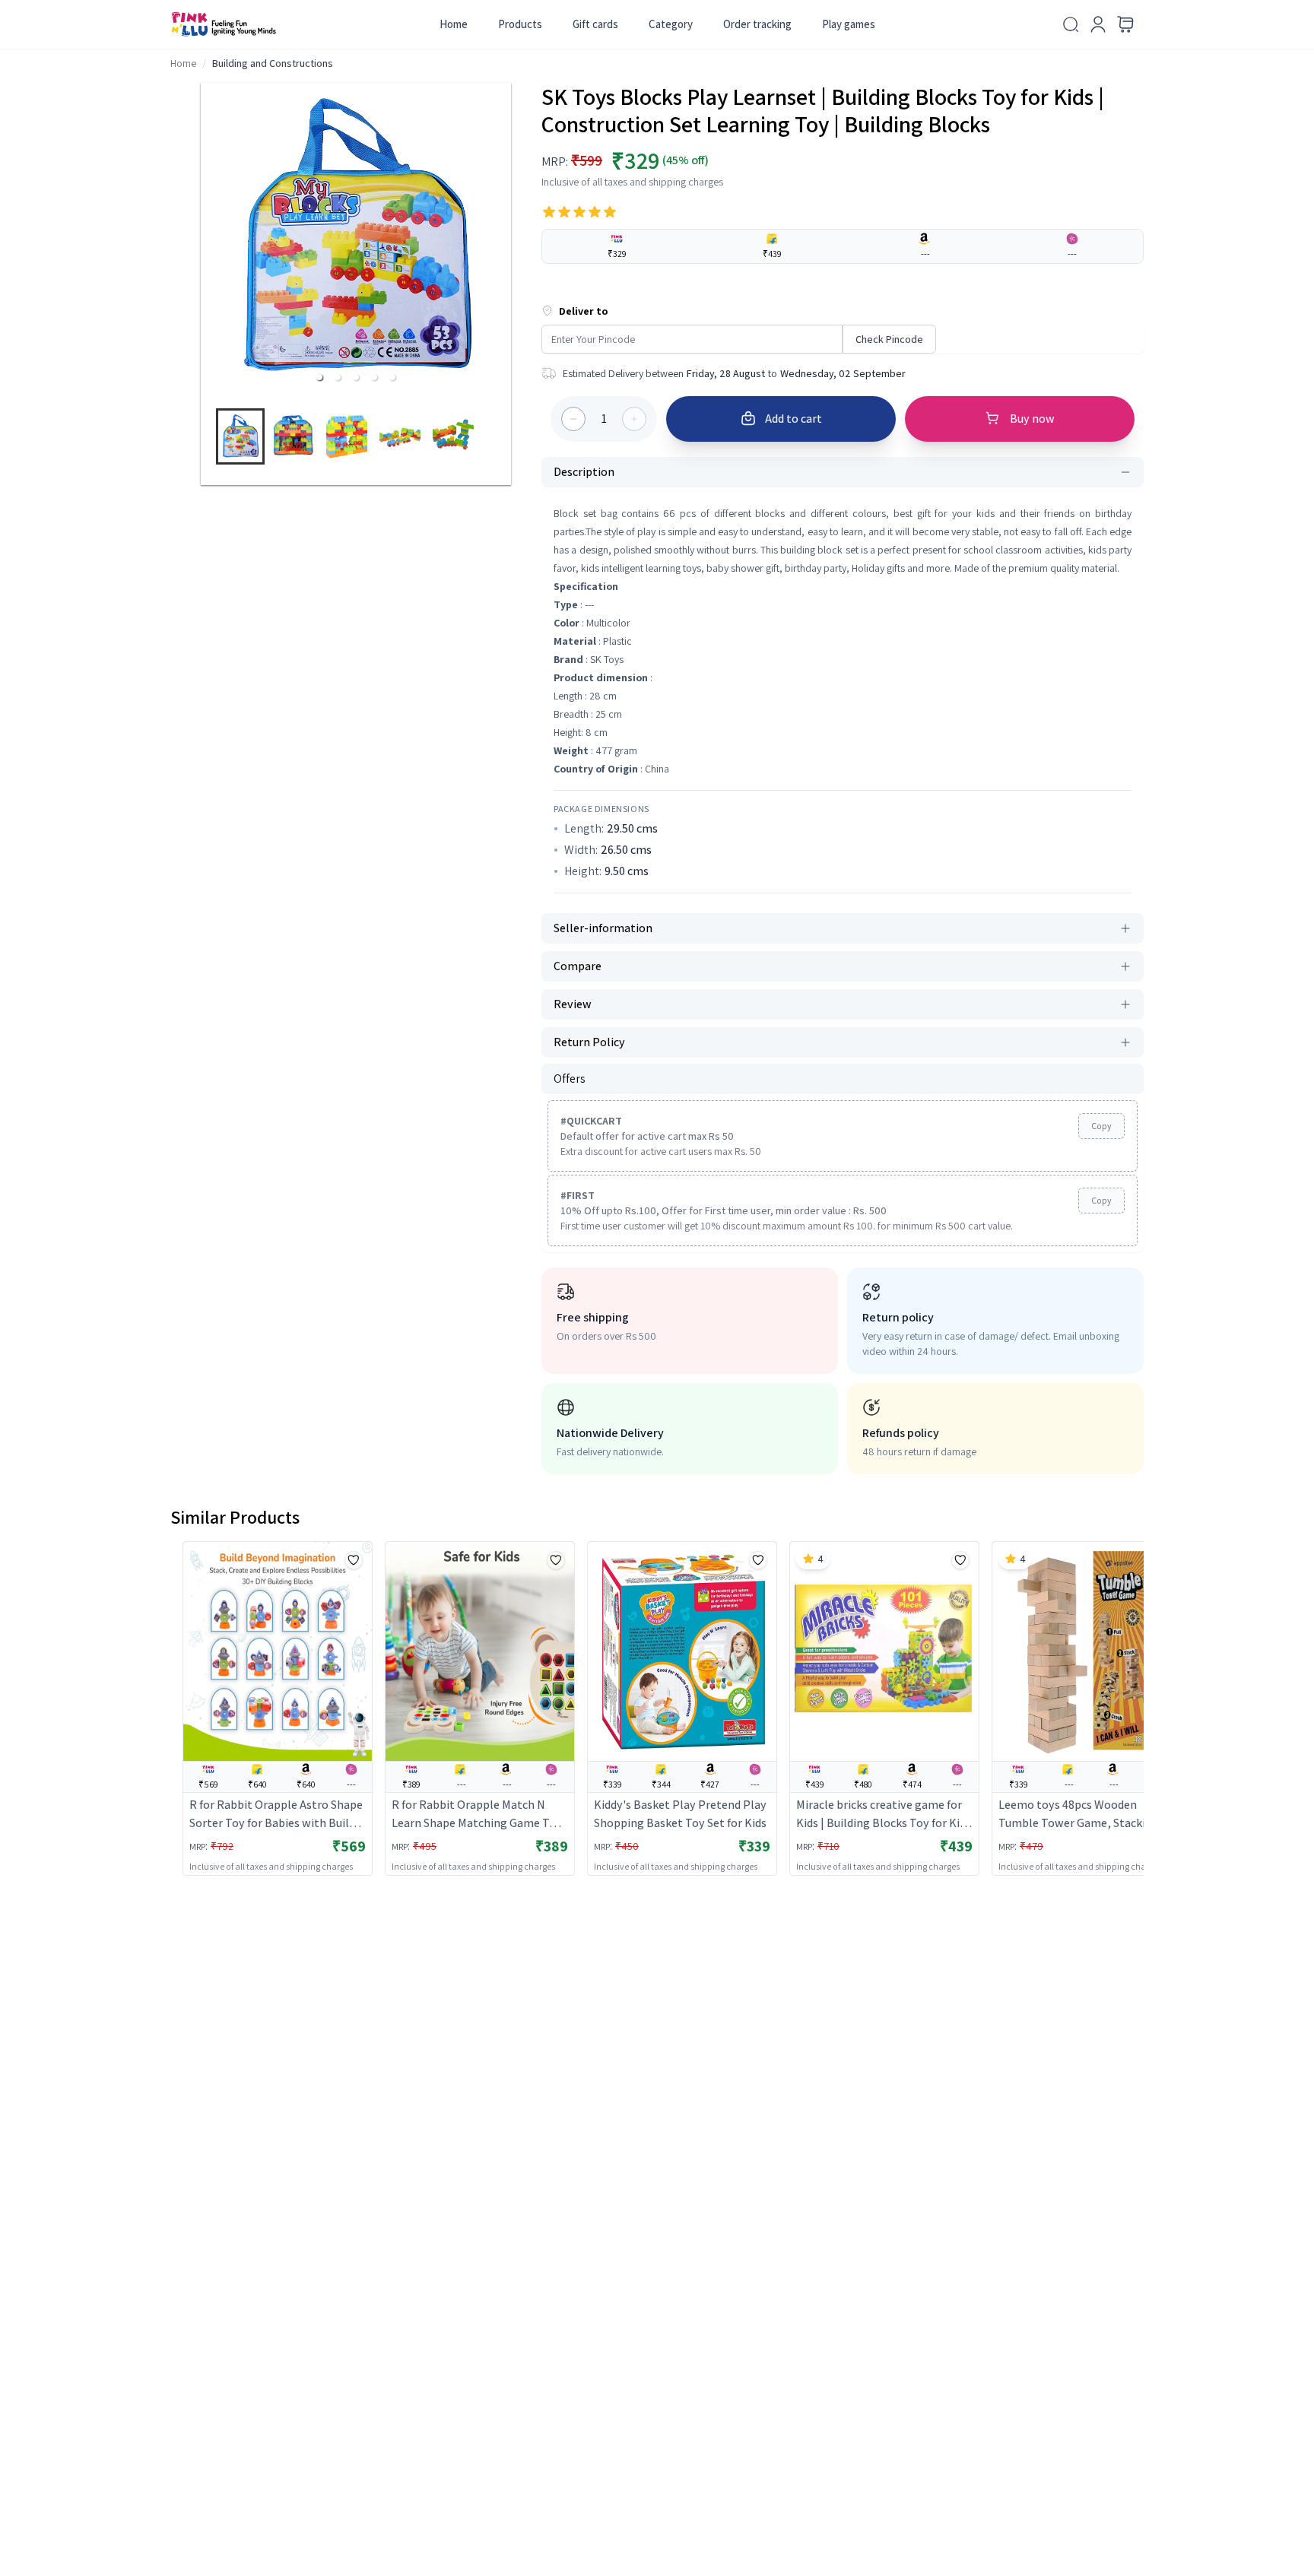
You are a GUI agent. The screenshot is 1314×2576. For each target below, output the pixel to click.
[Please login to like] (354, 1560)
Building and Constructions (273, 63)
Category (671, 24)
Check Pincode (889, 339)
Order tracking (757, 24)
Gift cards (595, 24)
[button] (319, 377)
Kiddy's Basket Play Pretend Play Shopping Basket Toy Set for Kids (680, 1814)
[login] (1098, 24)
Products (520, 24)
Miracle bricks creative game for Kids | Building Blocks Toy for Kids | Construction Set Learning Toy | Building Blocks (884, 1815)
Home (454, 24)
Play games (849, 24)
